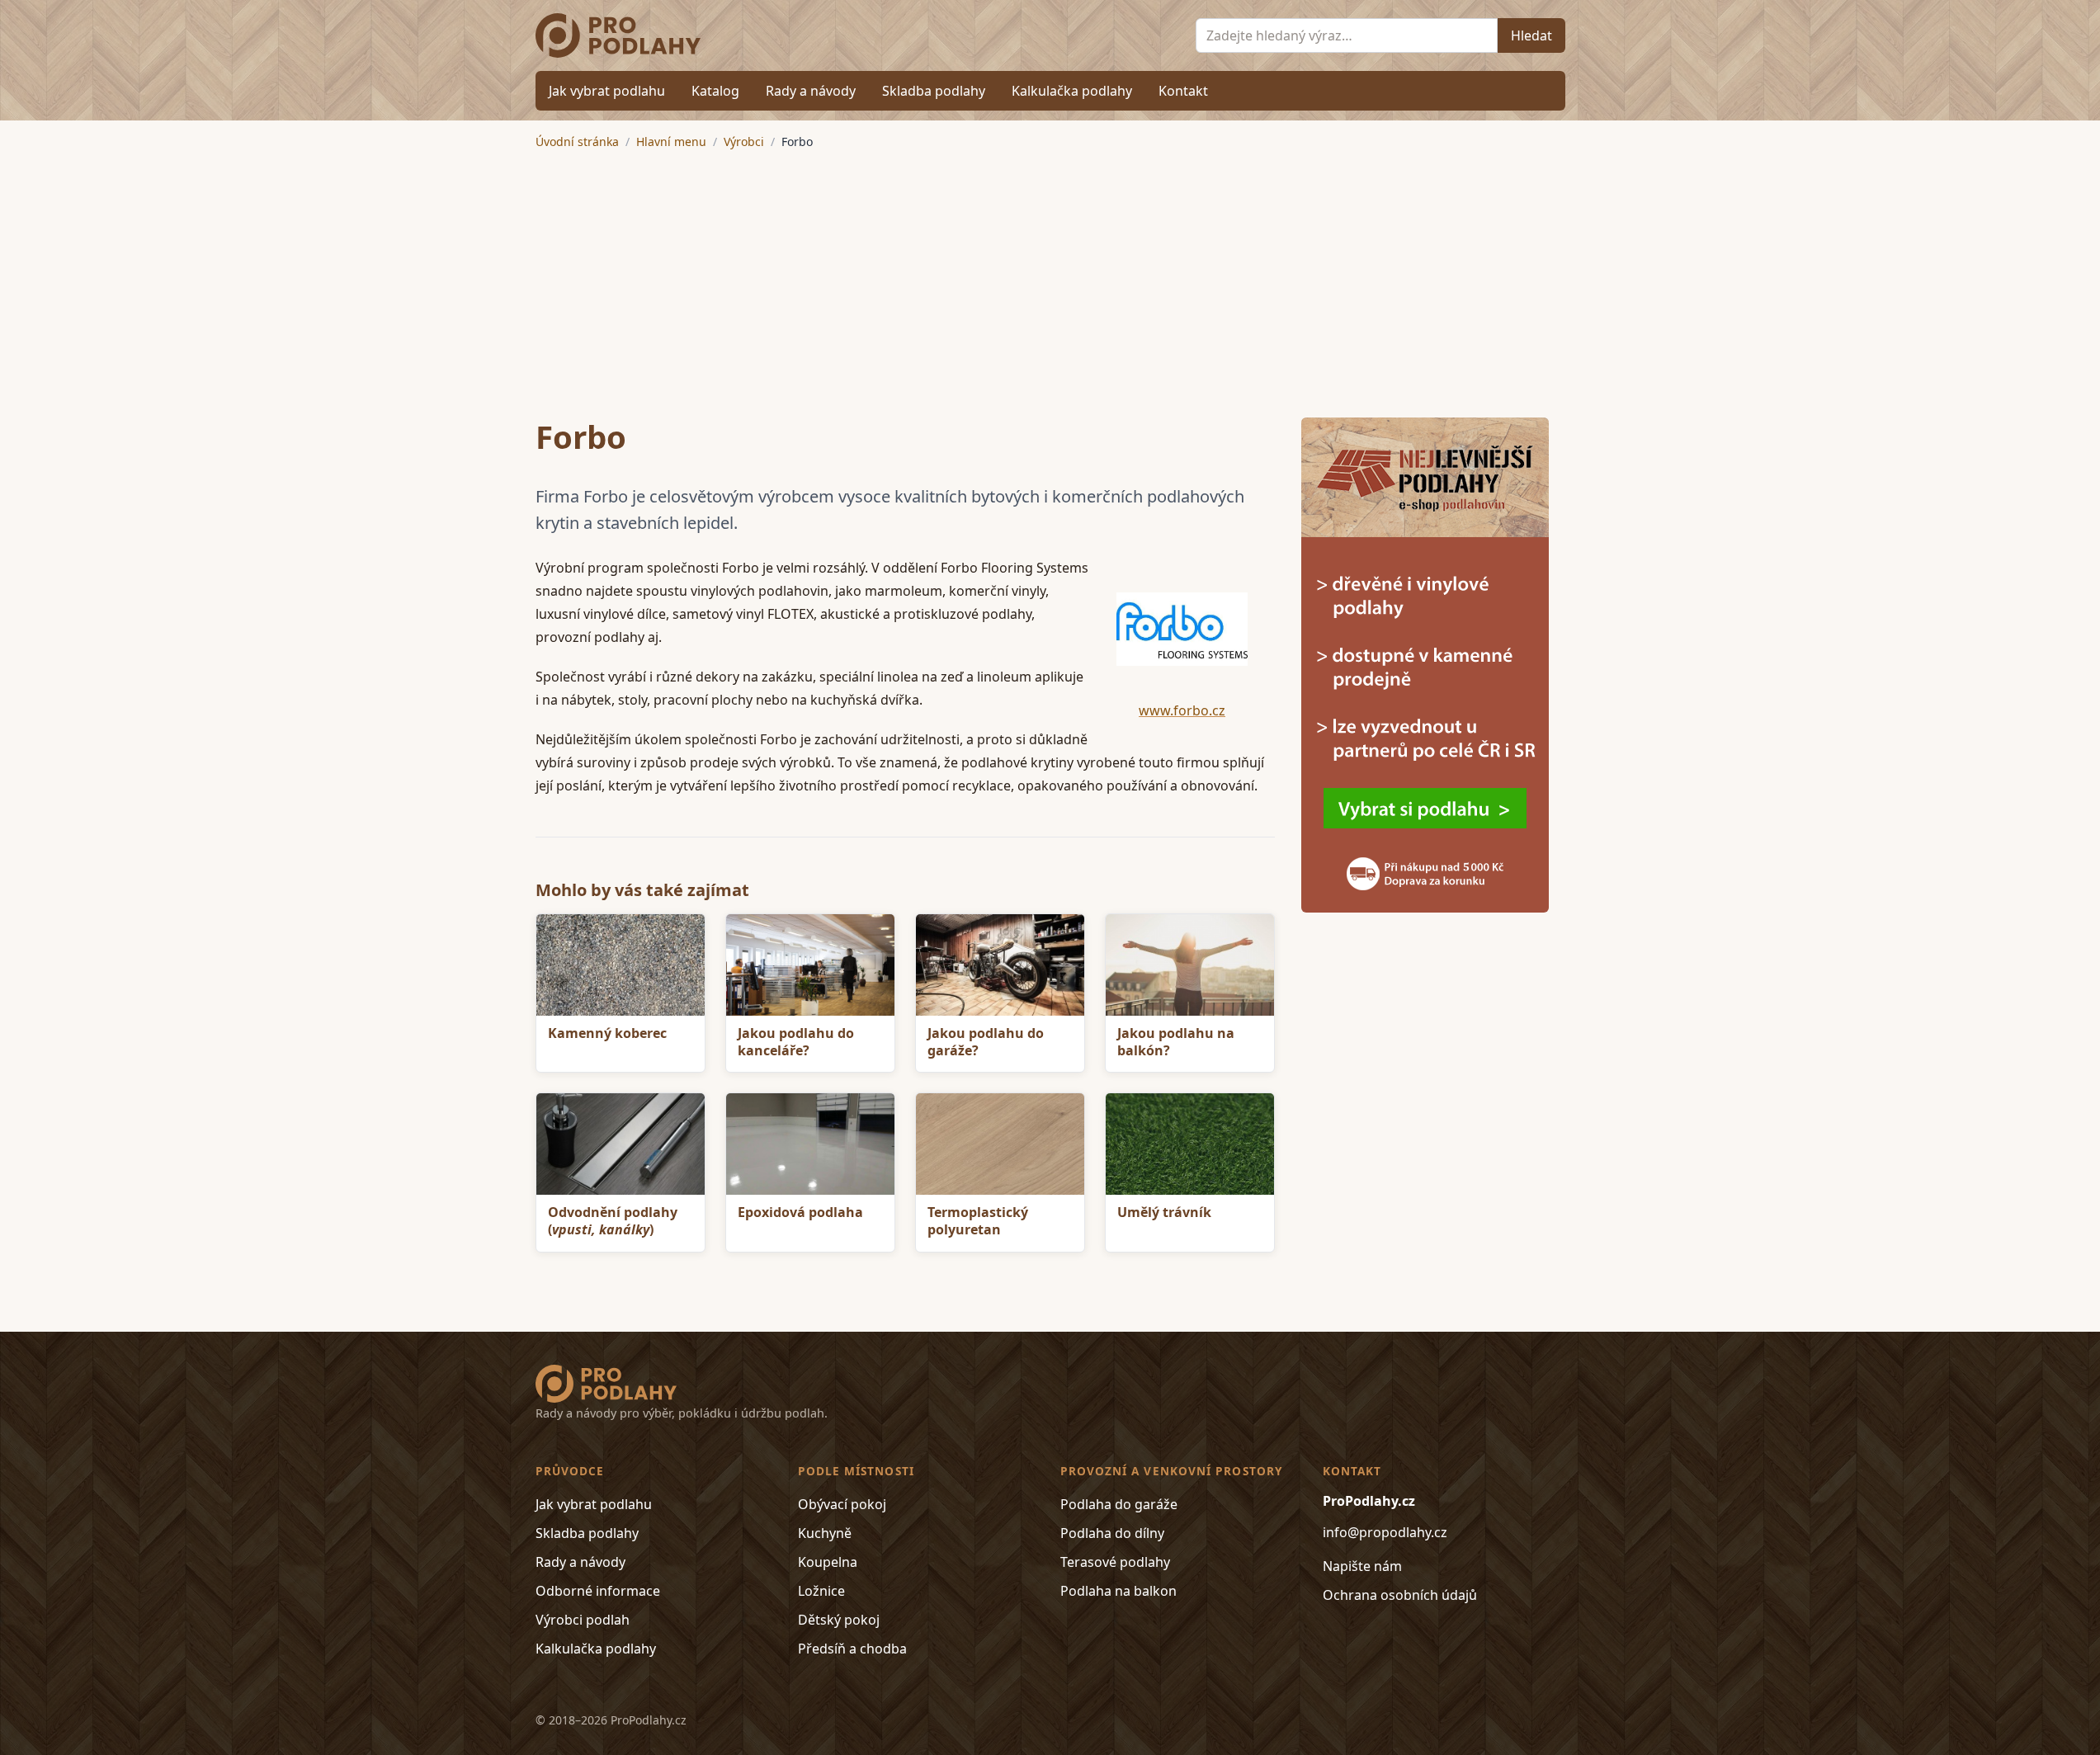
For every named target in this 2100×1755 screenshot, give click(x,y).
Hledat (1531, 35)
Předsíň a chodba (852, 1649)
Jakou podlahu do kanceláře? (796, 1042)
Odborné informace (598, 1591)
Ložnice (821, 1591)
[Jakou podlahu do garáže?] (1000, 965)
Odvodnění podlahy (613, 1221)
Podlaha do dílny (1112, 1533)
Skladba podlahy (934, 91)
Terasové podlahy (1115, 1562)
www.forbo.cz (1182, 710)
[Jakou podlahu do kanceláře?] (810, 965)
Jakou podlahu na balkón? (1176, 1042)
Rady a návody (811, 91)
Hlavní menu (671, 142)
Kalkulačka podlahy (1072, 91)
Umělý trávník (1164, 1212)
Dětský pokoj (839, 1620)
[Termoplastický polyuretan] (1000, 1144)
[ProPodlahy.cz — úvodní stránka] (618, 35)
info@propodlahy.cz (1385, 1532)
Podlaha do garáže (1119, 1504)
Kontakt (1183, 91)
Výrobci (744, 142)
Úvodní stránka (577, 142)
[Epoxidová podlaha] (810, 1144)
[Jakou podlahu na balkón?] (1190, 965)
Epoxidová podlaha (800, 1212)
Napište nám (1362, 1566)
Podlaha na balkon (1118, 1591)
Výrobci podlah (583, 1620)
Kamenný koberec (607, 1033)
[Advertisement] (1050, 274)
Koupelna (828, 1562)
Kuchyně (825, 1533)
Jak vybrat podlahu (607, 91)
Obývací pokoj (842, 1504)
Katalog (715, 91)
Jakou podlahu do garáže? (986, 1042)
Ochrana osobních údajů (1400, 1595)
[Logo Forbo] (1182, 629)
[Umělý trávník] (1190, 1144)
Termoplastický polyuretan (978, 1221)
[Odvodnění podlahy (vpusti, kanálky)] (621, 1144)
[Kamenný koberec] (621, 965)
